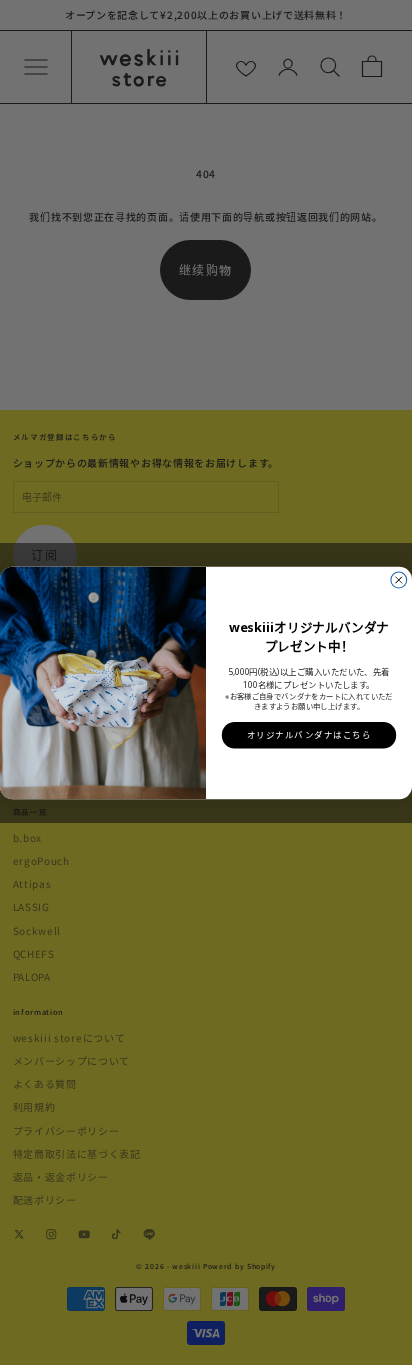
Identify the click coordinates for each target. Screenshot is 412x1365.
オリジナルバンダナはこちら (309, 735)
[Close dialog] (399, 580)
